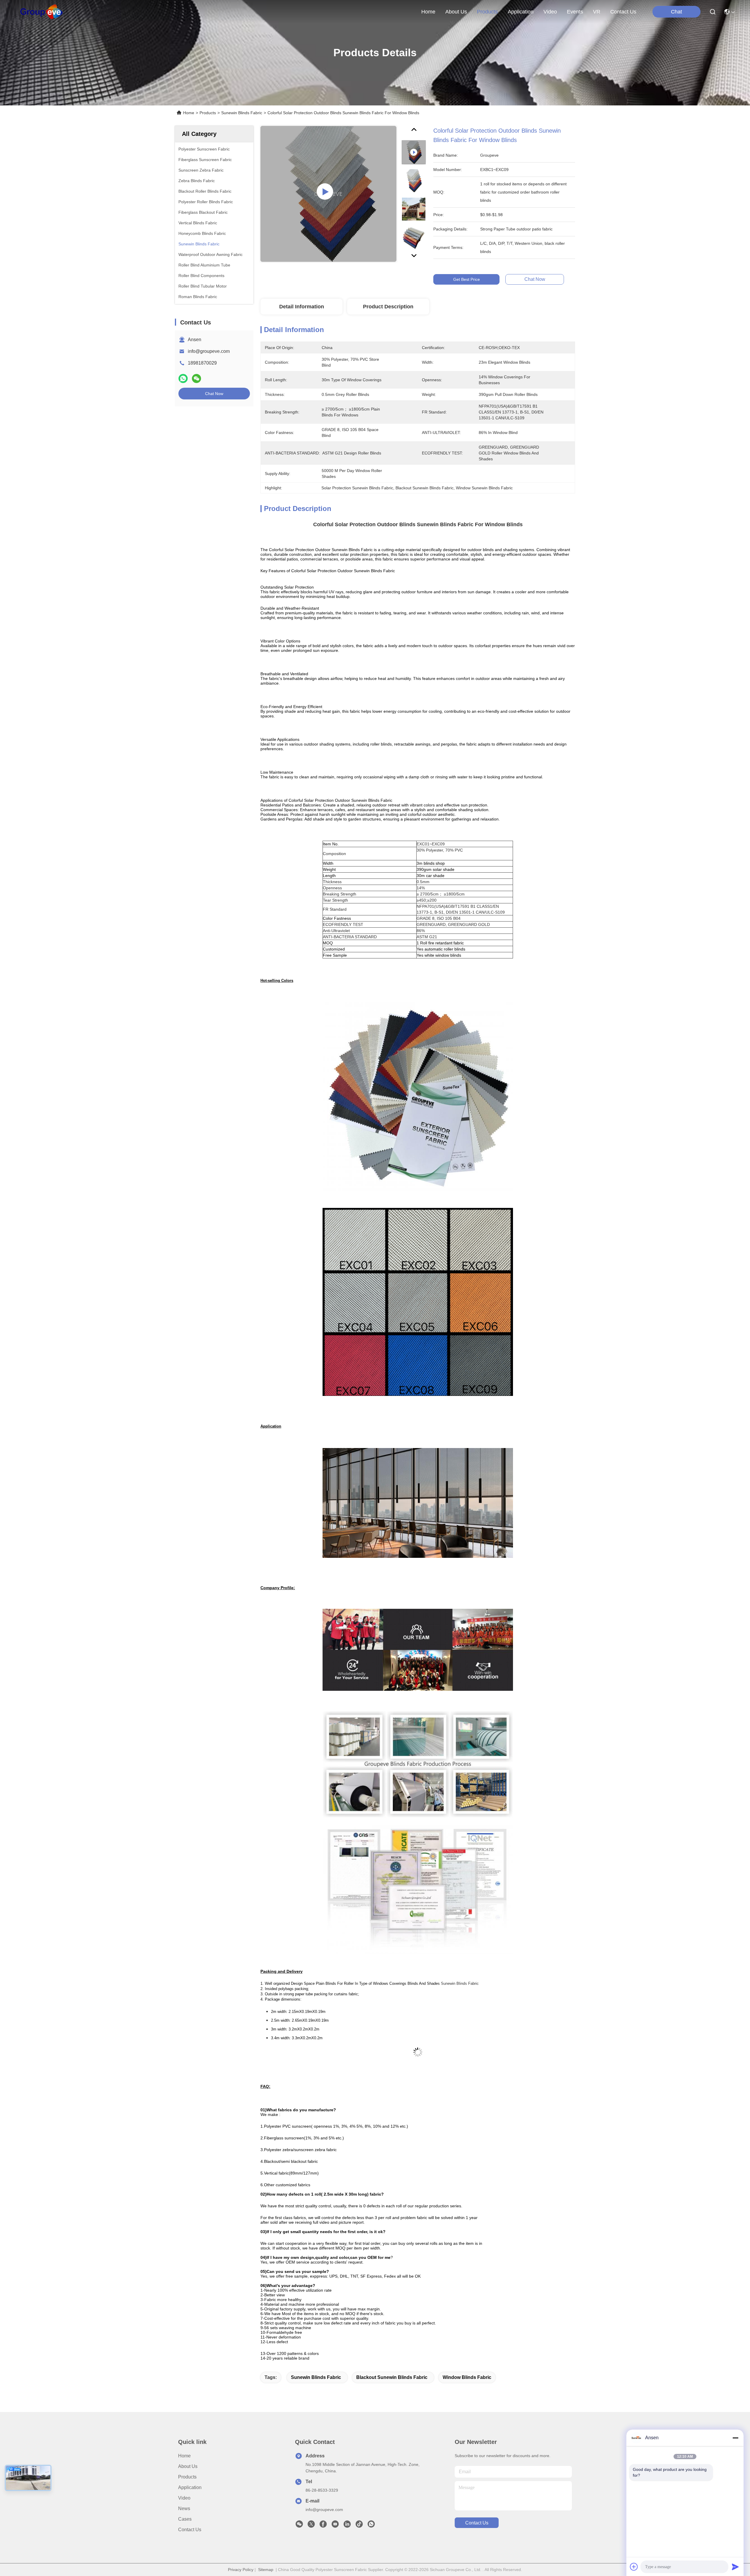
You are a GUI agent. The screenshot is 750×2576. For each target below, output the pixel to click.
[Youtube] (335, 2526)
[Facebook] (323, 2526)
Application (190, 2487)
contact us (623, 12)
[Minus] (735, 2438)
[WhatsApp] (183, 378)
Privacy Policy (241, 2570)
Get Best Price (467, 279)
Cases (185, 2519)
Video (184, 2498)
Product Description (388, 307)
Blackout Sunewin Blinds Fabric (392, 2377)
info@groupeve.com (209, 351)
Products (208, 113)
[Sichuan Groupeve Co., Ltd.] (41, 12)
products (487, 12)
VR (597, 12)
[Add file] (634, 2567)
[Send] (735, 2567)
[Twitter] (311, 2526)
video (550, 12)
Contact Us (190, 2530)
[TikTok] (359, 2526)
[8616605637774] (371, 2526)
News (184, 2509)
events (575, 12)
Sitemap (266, 2570)
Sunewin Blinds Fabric (242, 113)
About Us (188, 2466)
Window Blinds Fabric (467, 2377)
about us (456, 12)
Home (428, 12)
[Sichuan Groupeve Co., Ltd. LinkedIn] (347, 2526)
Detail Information (302, 307)
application (521, 12)
